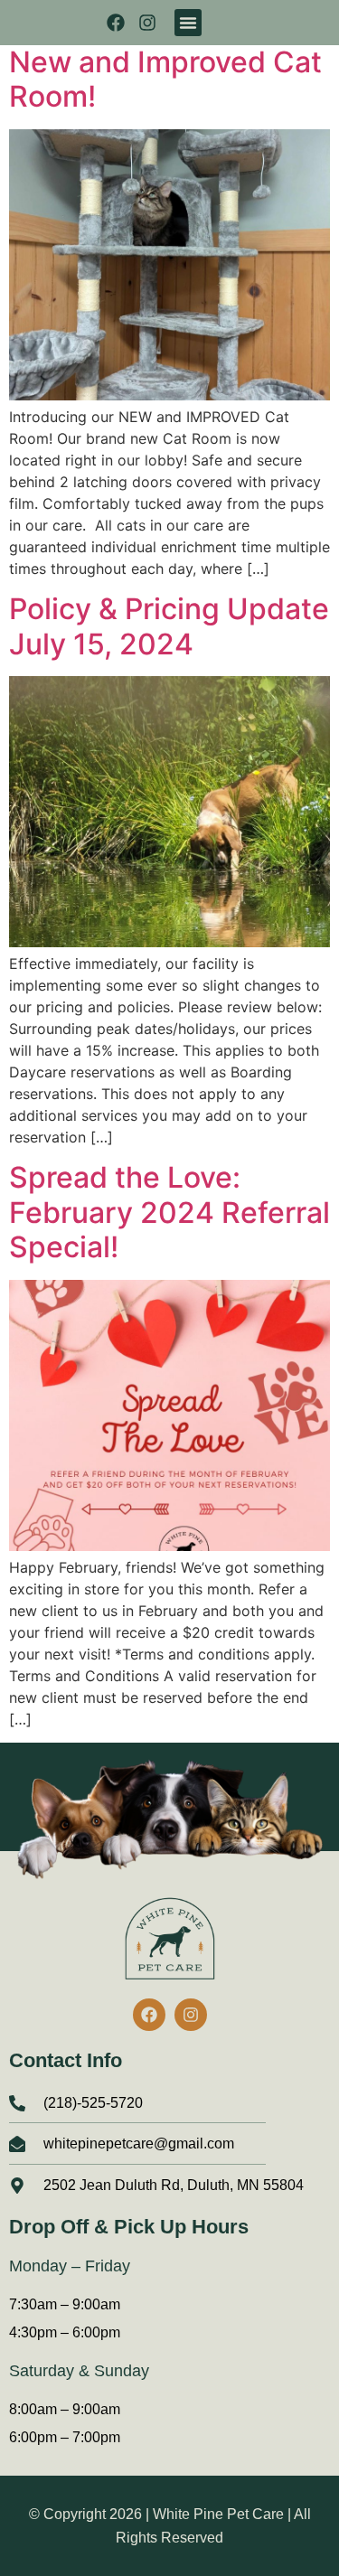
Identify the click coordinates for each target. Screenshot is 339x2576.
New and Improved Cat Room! (165, 79)
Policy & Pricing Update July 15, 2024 (169, 626)
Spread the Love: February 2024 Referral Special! (169, 1212)
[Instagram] (147, 23)
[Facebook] (116, 23)
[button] (188, 23)
